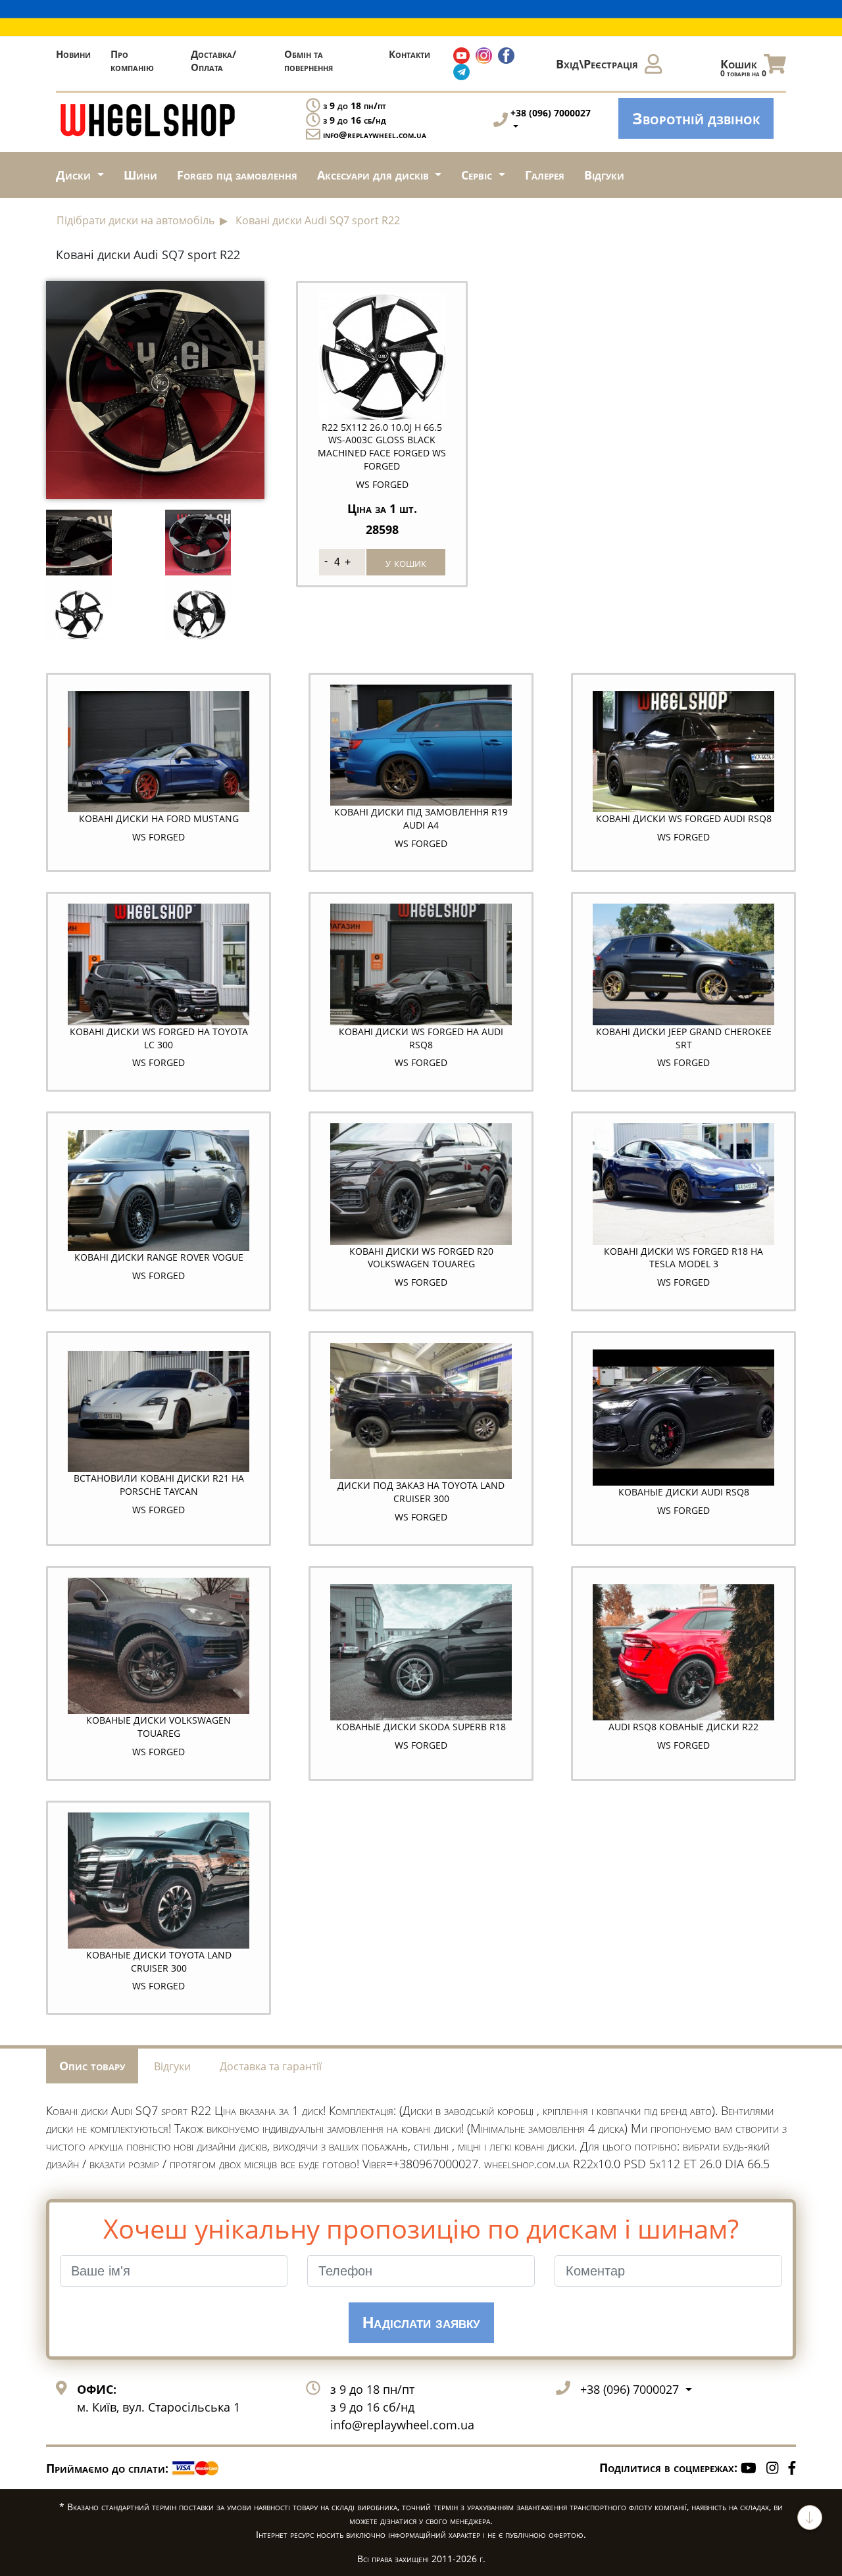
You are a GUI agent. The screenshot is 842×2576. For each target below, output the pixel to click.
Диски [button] (75, 175)
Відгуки (604, 175)
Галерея (545, 175)
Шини (140, 175)
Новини (73, 54)
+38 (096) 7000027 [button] (631, 2389)
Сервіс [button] (478, 175)
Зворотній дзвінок (696, 118)
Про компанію (132, 61)
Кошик (743, 67)
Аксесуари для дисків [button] (375, 175)
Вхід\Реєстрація (597, 64)
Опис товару (92, 2066)
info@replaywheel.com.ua (375, 134)
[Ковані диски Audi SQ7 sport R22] (155, 388)
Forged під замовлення (237, 175)
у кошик (406, 562)
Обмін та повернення (309, 61)
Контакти (409, 54)
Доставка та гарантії (271, 2066)
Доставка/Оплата (213, 61)
